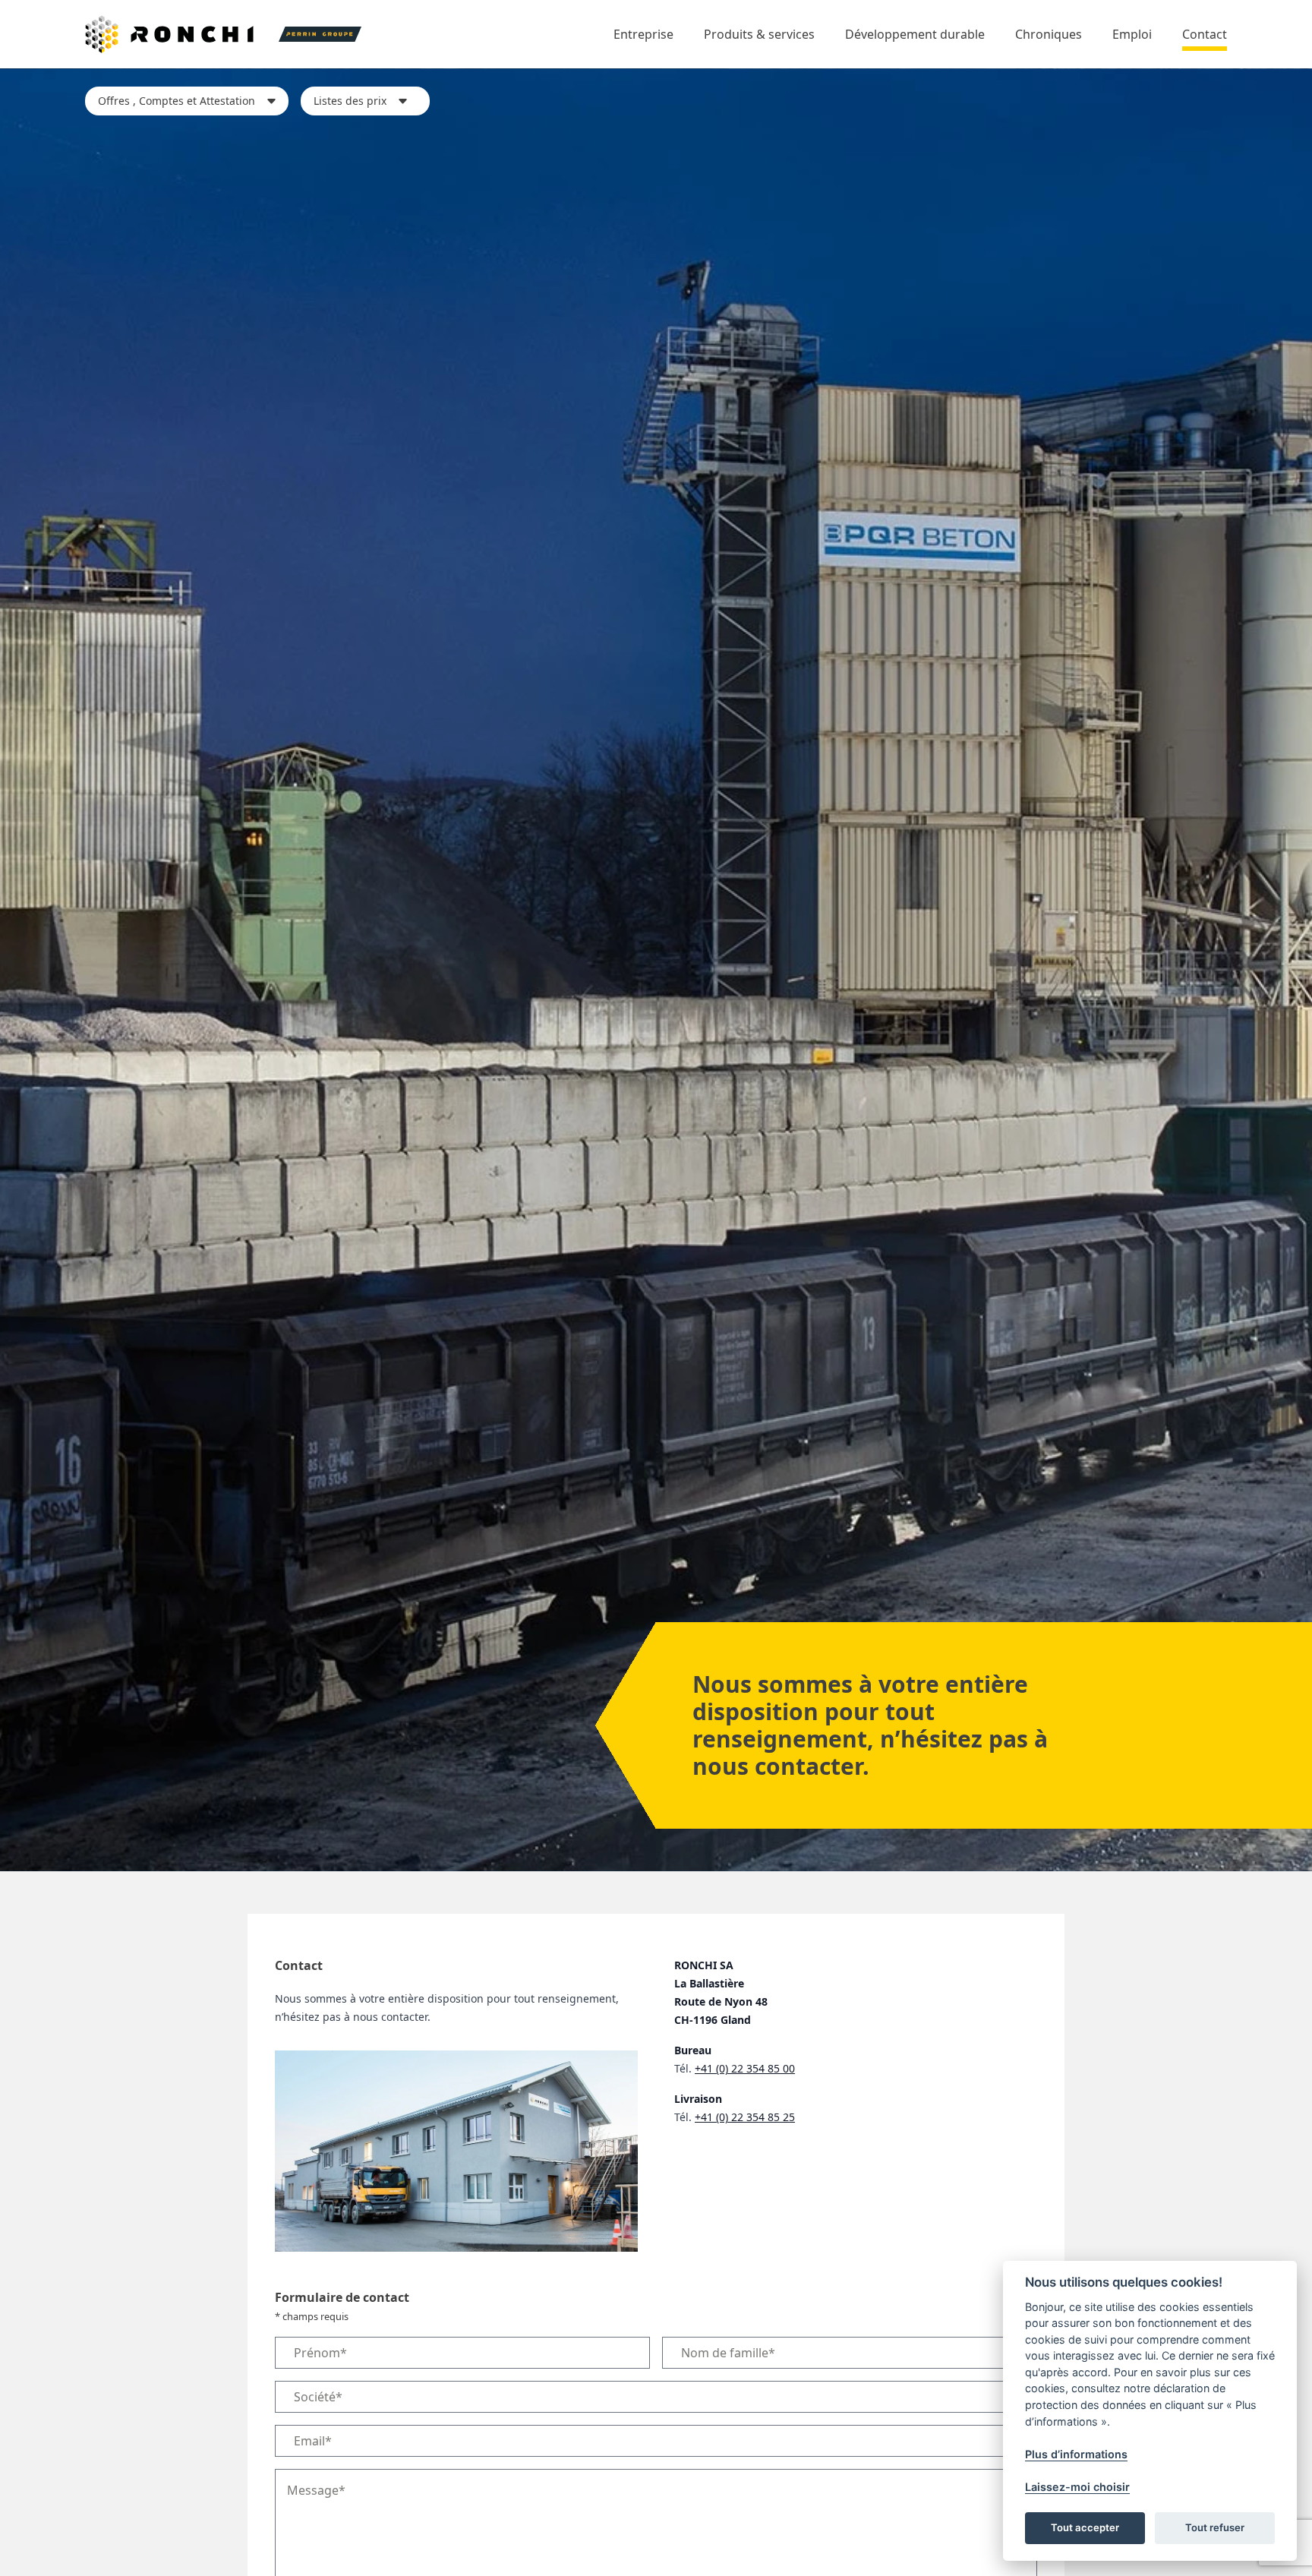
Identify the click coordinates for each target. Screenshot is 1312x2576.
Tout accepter (1085, 2527)
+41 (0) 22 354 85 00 (745, 2068)
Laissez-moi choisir (1077, 2487)
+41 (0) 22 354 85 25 (745, 2117)
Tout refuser (1215, 2527)
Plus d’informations (1076, 2453)
